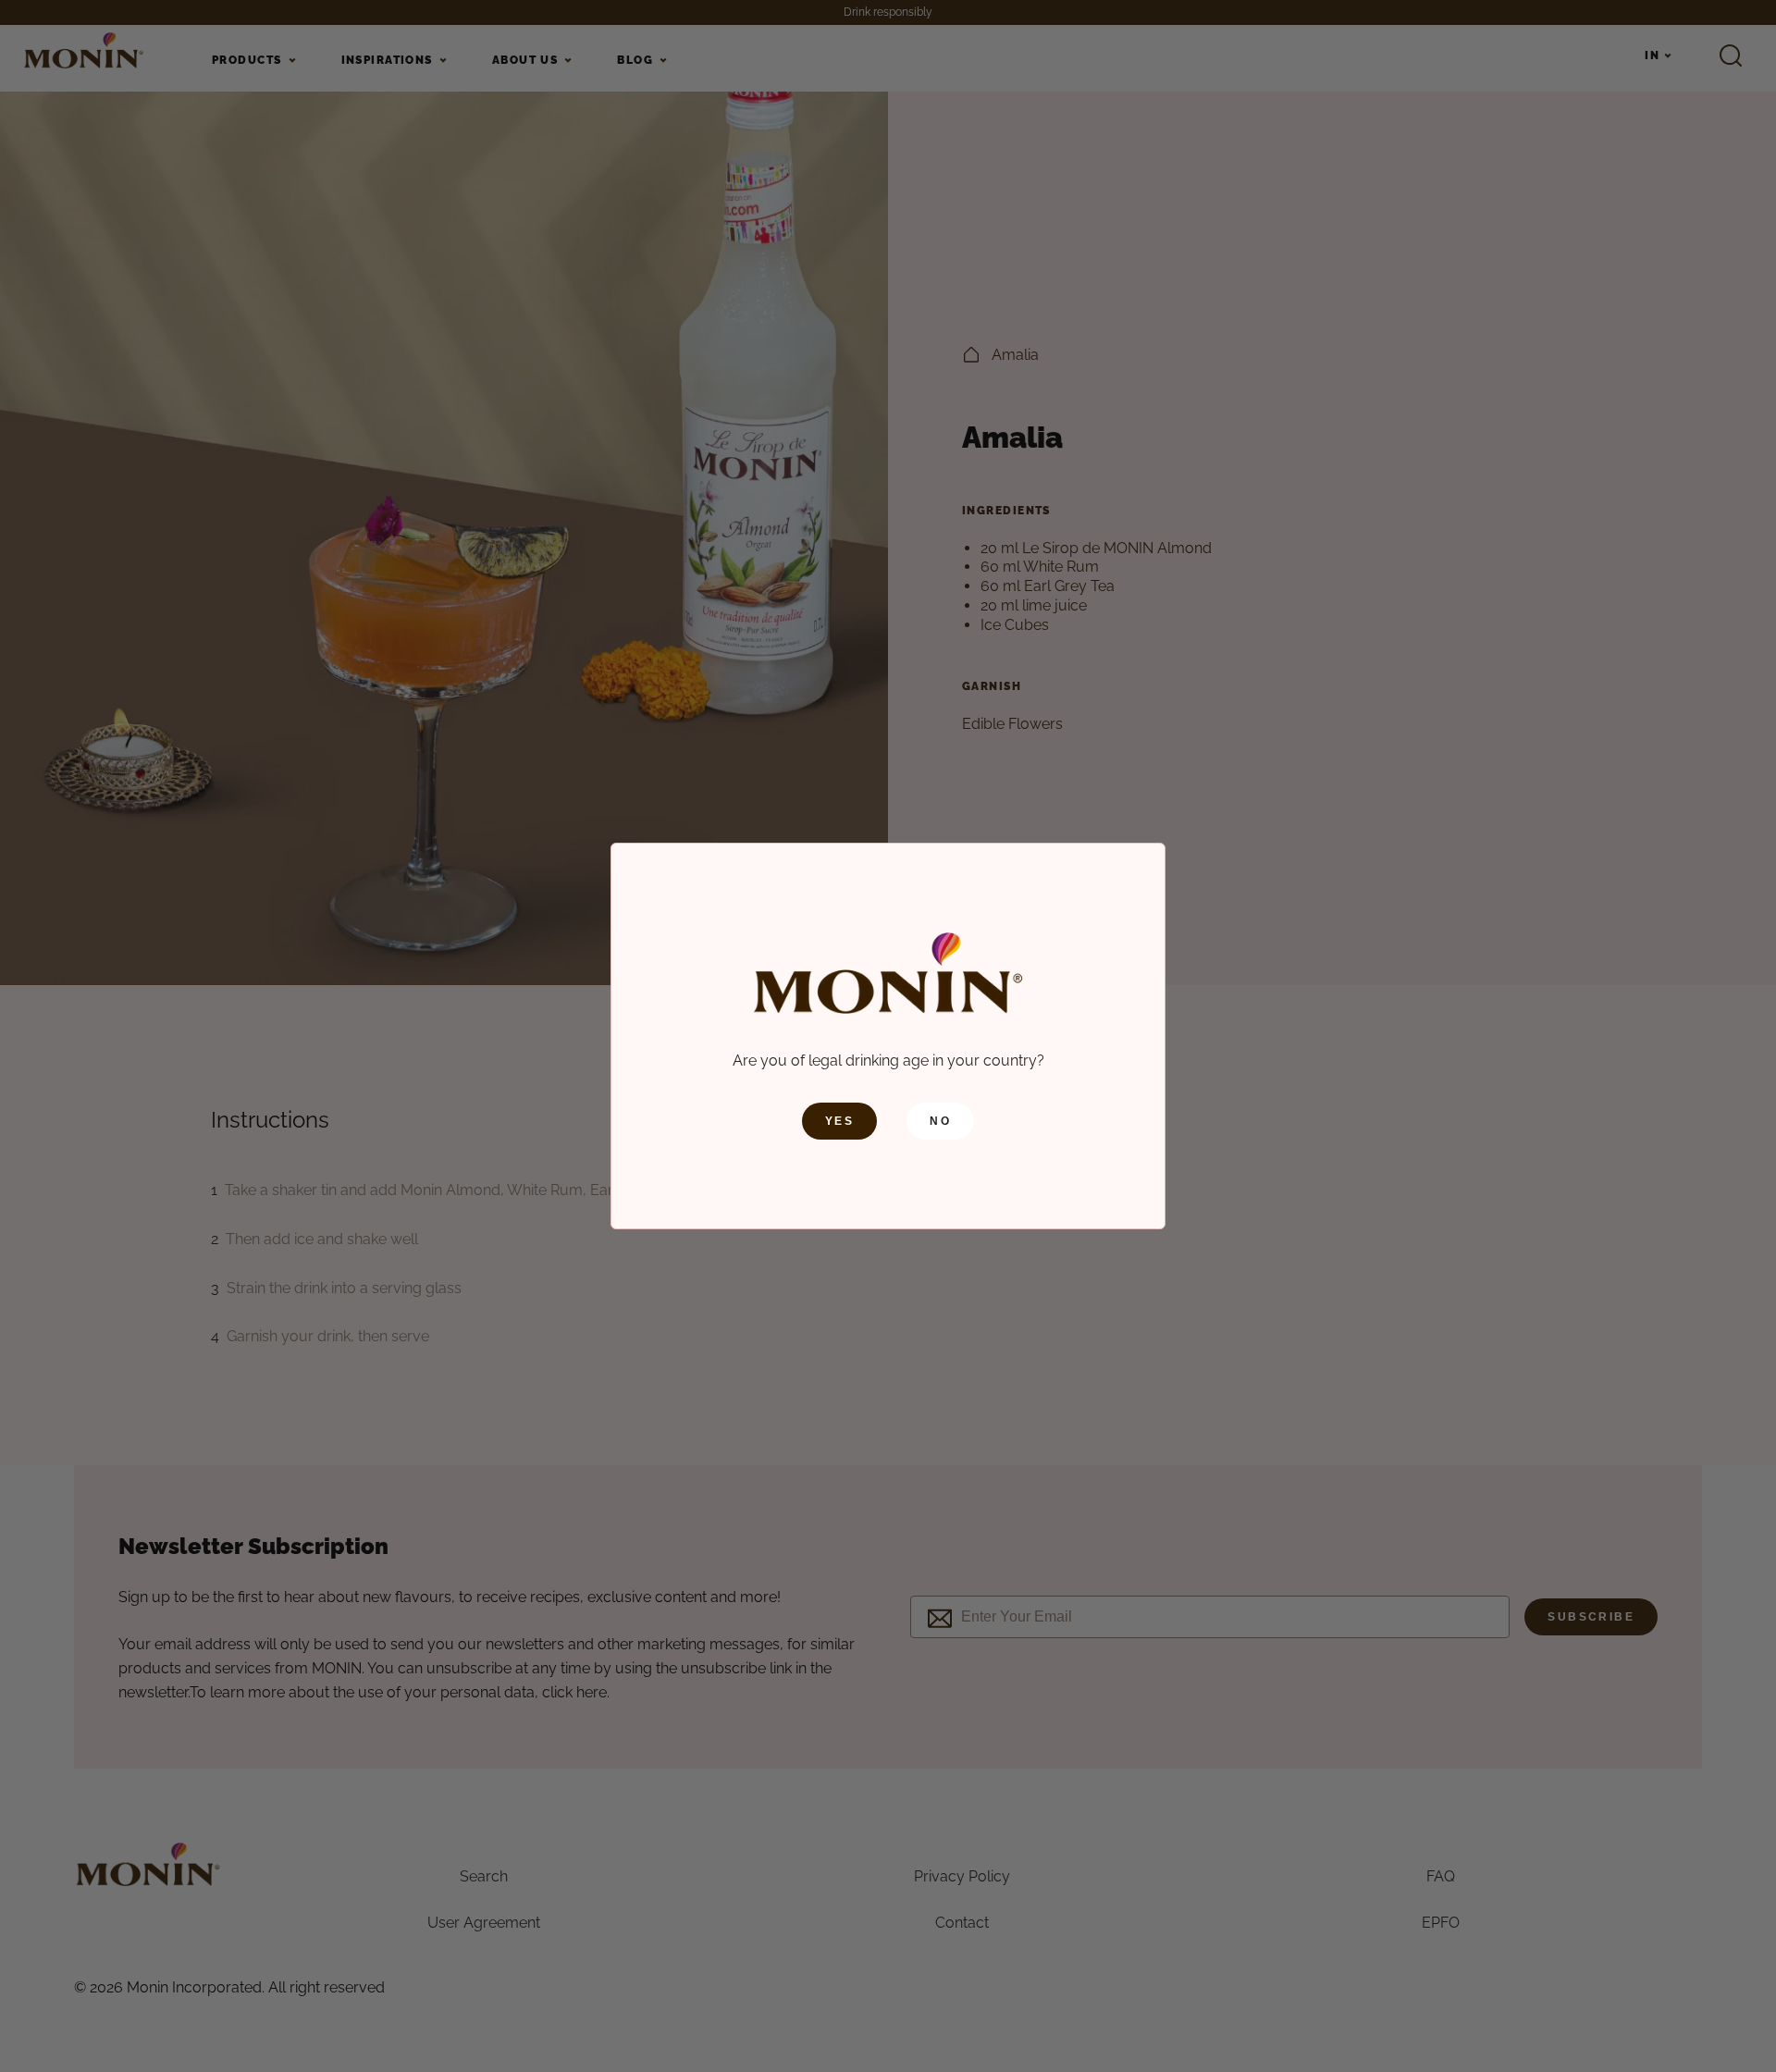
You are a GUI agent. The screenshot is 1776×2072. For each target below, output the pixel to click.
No (940, 1121)
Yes (839, 1121)
